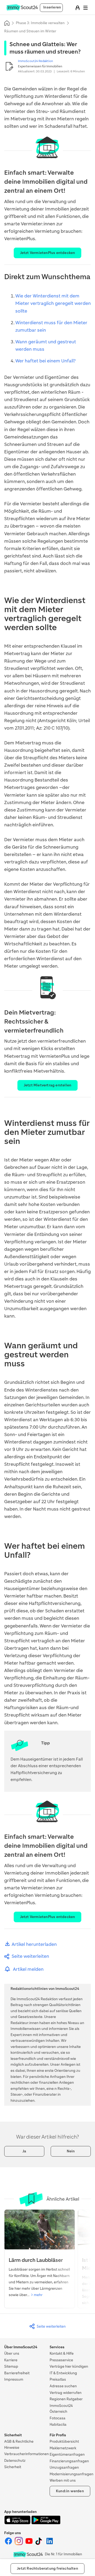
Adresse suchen (63, 2386)
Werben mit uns (63, 2480)
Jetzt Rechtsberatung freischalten (47, 2568)
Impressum (14, 2379)
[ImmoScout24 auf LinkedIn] (50, 2544)
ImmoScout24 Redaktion (35, 61)
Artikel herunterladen (34, 1944)
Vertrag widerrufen (66, 2393)
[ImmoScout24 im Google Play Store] (46, 2523)
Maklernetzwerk (63, 2448)
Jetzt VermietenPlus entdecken (48, 253)
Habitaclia (58, 2424)
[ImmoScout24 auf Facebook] (9, 2544)
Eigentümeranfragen (67, 2454)
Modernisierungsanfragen (72, 2474)
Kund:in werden (70, 2491)
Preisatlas (58, 2379)
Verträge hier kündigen (69, 2366)
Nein (71, 2151)
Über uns (12, 2353)
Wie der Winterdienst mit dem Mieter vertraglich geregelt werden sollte (53, 303)
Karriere (11, 2360)
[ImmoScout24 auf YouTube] (29, 2544)
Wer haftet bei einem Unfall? (45, 361)
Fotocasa (58, 2418)
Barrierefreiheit (17, 2373)
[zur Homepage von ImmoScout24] (22, 9)
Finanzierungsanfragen (69, 2461)
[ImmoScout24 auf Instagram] (19, 2544)
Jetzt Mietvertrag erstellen (47, 1085)
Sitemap (11, 2366)
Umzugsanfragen (64, 2467)
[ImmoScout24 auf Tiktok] (40, 2544)
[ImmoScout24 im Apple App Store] (18, 2523)
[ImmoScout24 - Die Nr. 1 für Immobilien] (28, 2554)
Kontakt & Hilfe (62, 2353)
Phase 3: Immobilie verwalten (40, 23)
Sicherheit (13, 2467)
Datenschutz (15, 2461)
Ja (24, 2151)
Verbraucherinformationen (27, 2454)
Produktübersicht (64, 2441)
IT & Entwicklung (63, 2373)
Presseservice (61, 2360)
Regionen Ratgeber (66, 2399)
